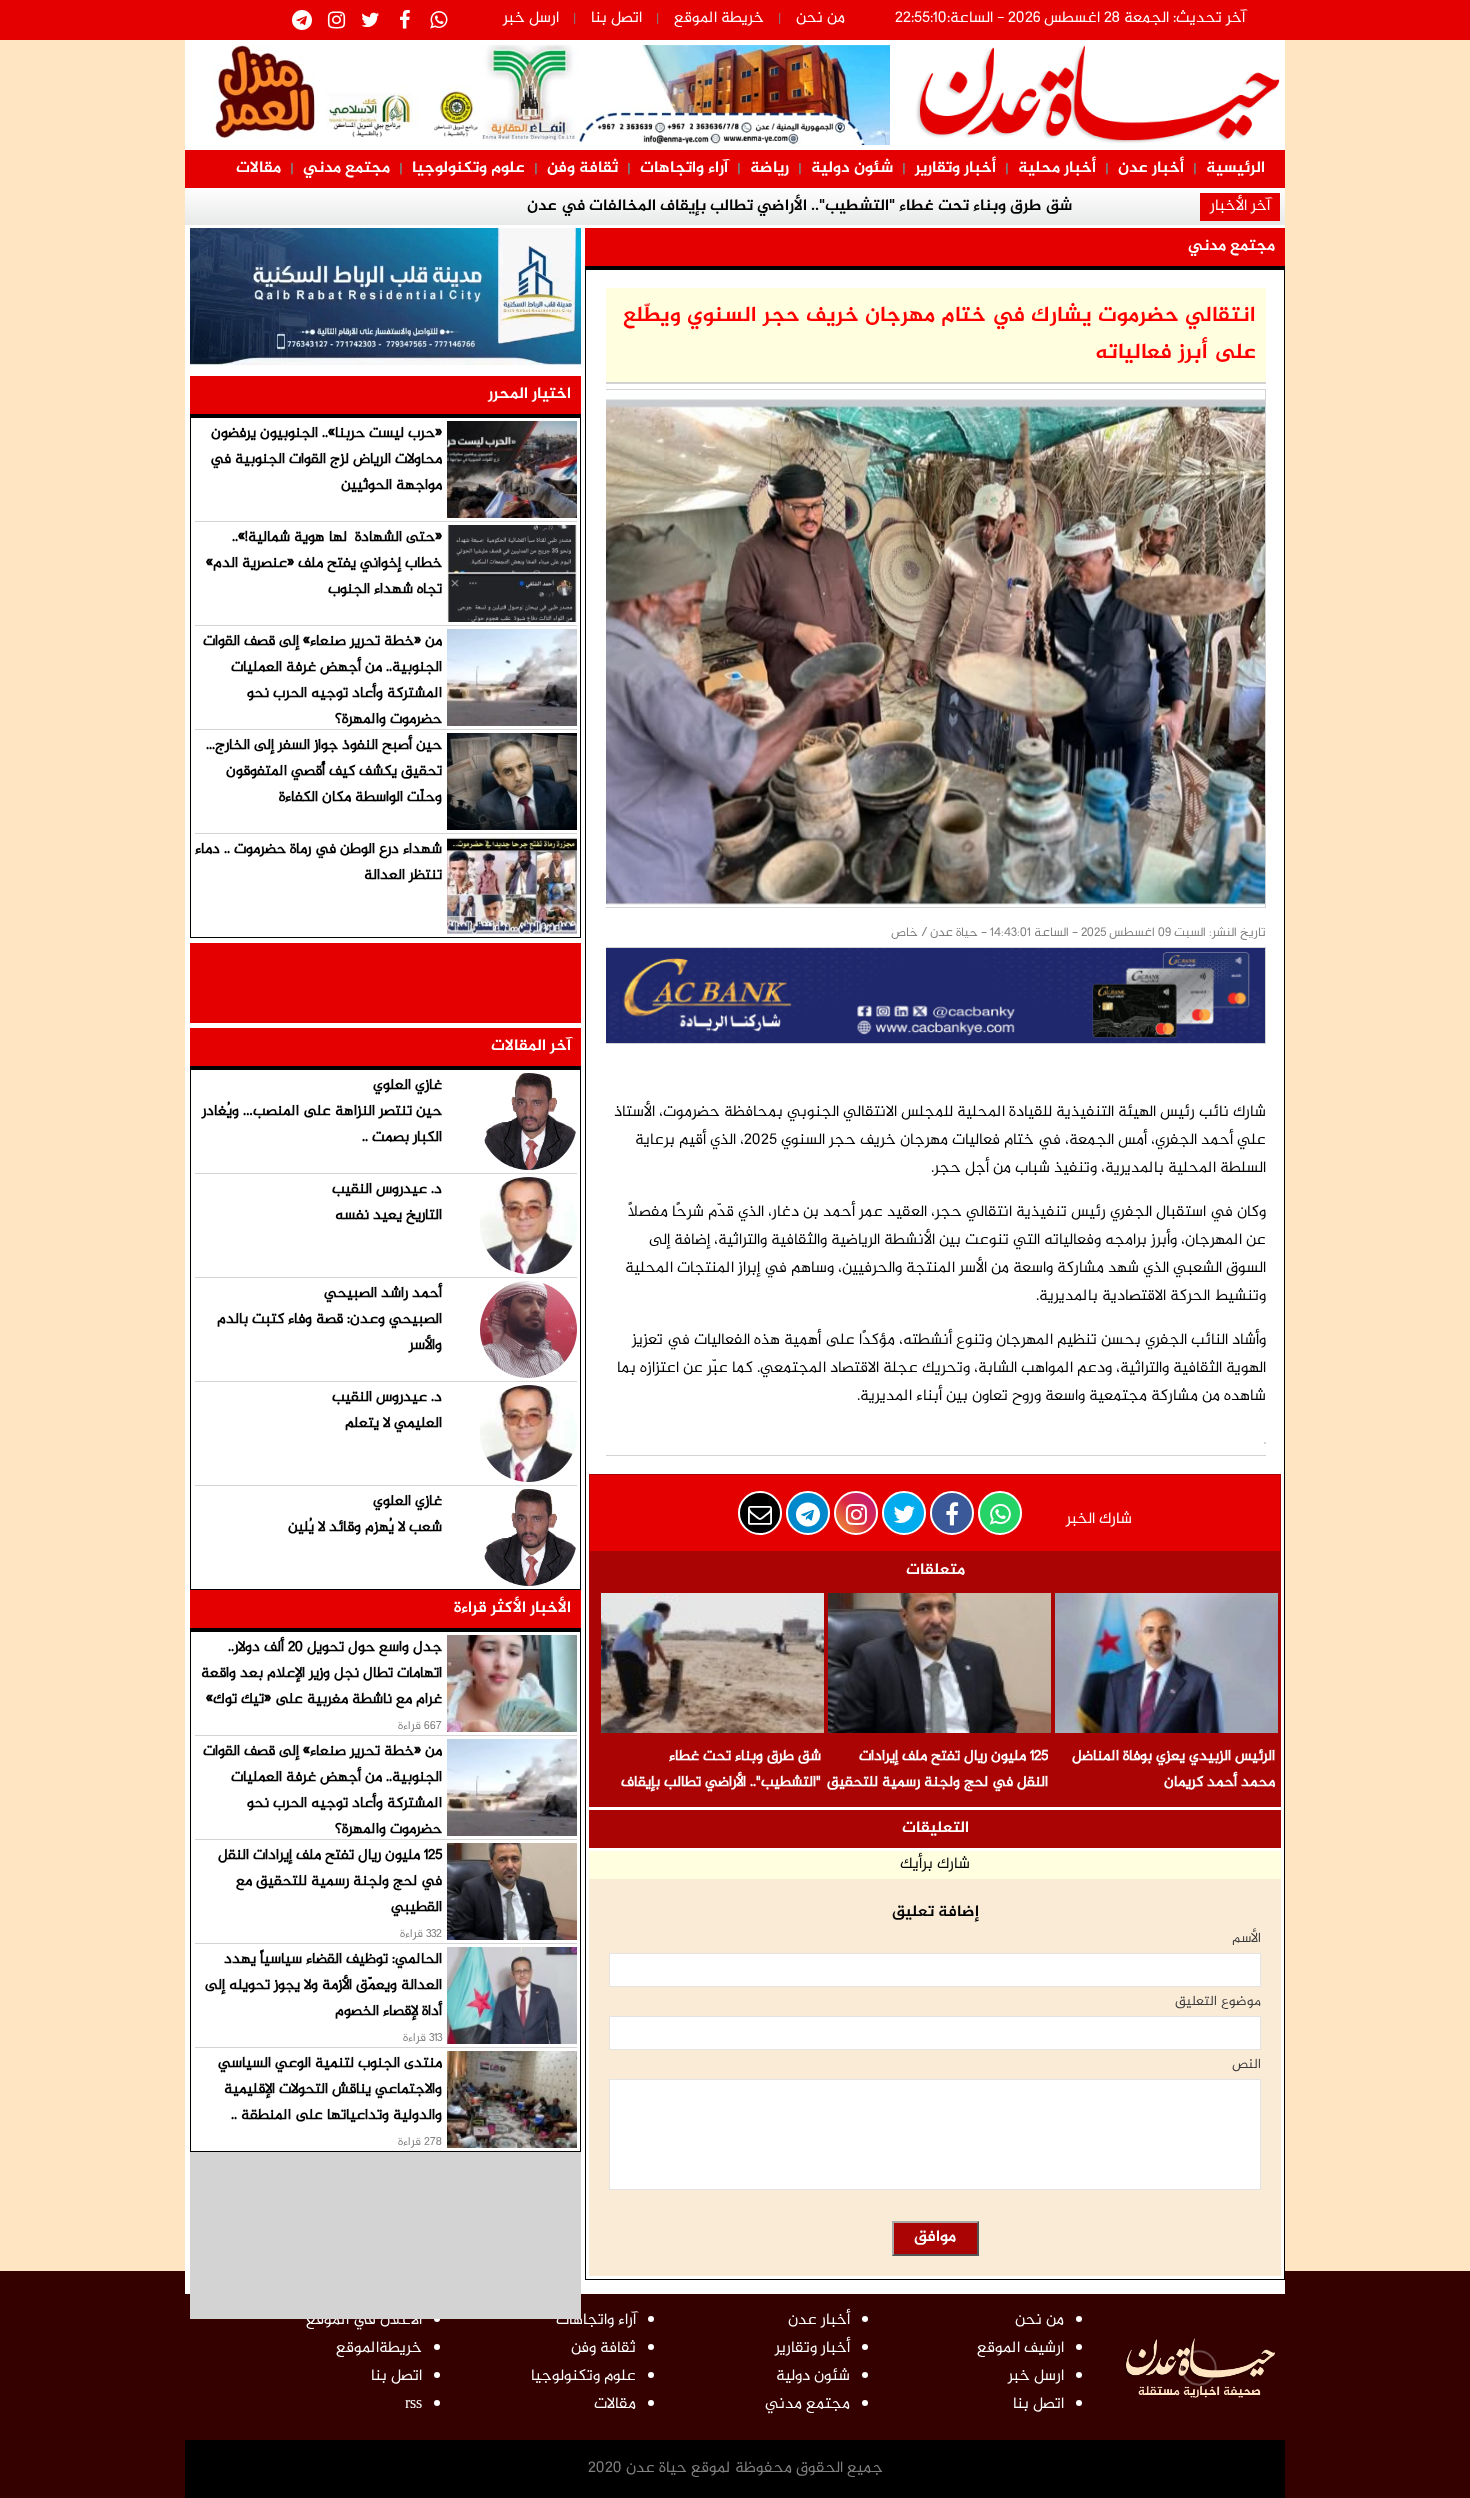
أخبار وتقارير (955, 168)
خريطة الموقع (719, 18)
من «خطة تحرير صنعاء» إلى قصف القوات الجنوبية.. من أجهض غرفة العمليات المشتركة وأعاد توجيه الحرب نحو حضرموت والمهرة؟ (322, 680)
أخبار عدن (1151, 168)
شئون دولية (852, 168)
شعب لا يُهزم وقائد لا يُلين (365, 1527)
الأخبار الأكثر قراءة (512, 1608)
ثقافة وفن (582, 168)
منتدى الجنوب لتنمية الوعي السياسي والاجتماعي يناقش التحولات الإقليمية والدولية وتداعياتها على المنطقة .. (330, 2089)
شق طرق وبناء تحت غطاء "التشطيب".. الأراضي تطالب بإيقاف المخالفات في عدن (721, 1782)
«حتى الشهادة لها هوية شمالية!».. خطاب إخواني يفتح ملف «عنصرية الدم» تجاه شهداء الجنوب (324, 563)
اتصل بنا (616, 18)
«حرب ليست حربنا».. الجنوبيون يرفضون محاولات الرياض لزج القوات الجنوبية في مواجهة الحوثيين (326, 459)
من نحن (820, 18)
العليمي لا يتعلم (393, 1423)
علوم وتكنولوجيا (468, 168)
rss (413, 2404)
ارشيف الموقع (1020, 2348)
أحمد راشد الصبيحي (383, 1293)
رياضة (769, 168)
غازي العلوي (407, 1085)
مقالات (258, 168)
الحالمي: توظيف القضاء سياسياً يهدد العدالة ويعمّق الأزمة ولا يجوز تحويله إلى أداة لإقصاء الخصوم (323, 1985)
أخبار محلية (1057, 168)
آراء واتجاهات (684, 168)
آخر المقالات (531, 1046)
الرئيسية (1235, 168)
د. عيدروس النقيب (387, 1189)
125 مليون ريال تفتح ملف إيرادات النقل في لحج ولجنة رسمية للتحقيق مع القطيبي (937, 1782)
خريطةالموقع (379, 2348)
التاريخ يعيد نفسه (388, 1215)
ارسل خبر (531, 18)
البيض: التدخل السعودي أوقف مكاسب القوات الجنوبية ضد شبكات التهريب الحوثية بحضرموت (974, 220)
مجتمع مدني (346, 168)
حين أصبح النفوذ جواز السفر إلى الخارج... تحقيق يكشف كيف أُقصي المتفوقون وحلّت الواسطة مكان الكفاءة (324, 771)
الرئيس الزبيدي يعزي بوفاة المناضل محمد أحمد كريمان (1173, 1769)
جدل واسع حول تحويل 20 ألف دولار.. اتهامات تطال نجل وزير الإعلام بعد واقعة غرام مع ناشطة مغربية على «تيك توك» (321, 1673)
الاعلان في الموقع (364, 2320)
